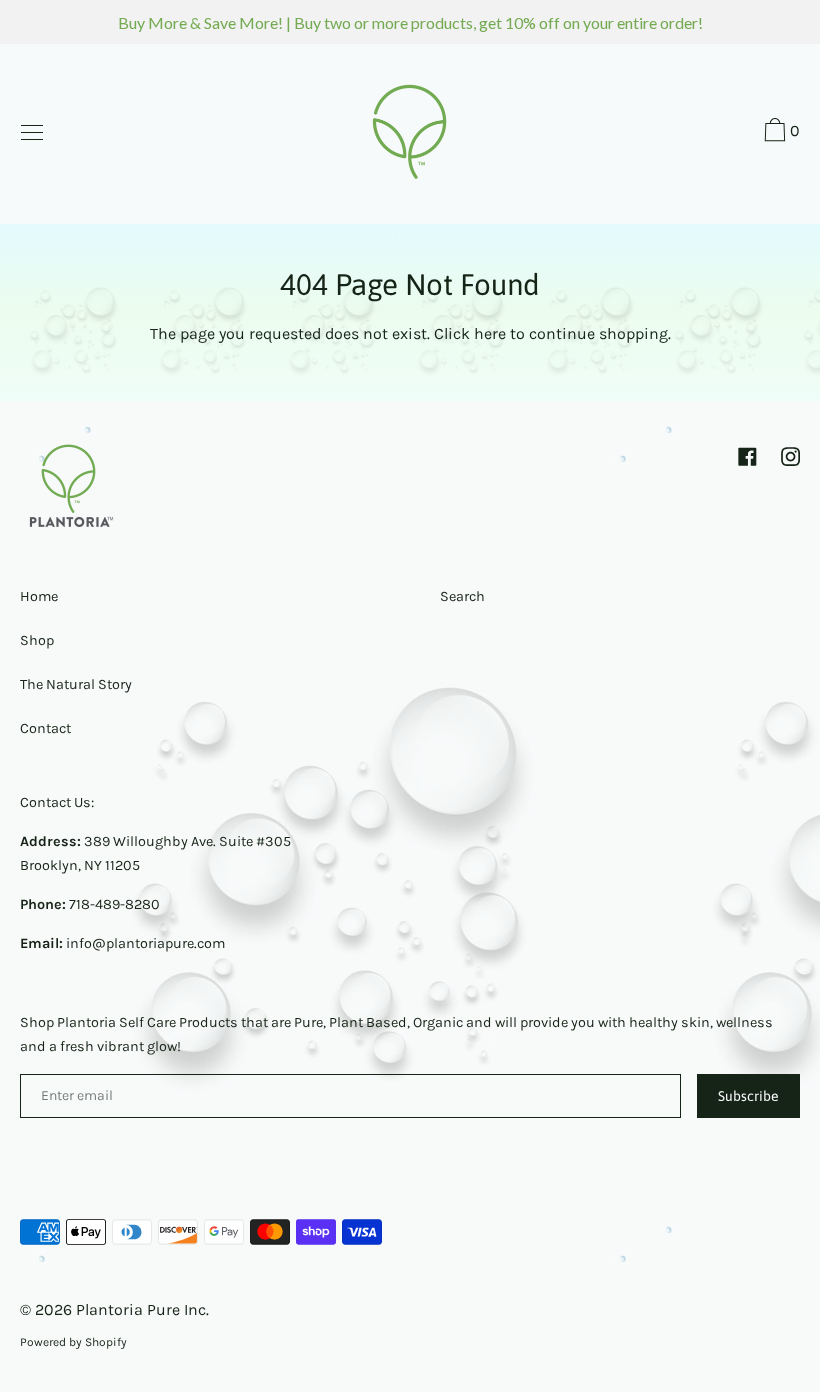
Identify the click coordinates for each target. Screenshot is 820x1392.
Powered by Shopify (73, 1342)
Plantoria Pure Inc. (142, 1309)
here (490, 333)
